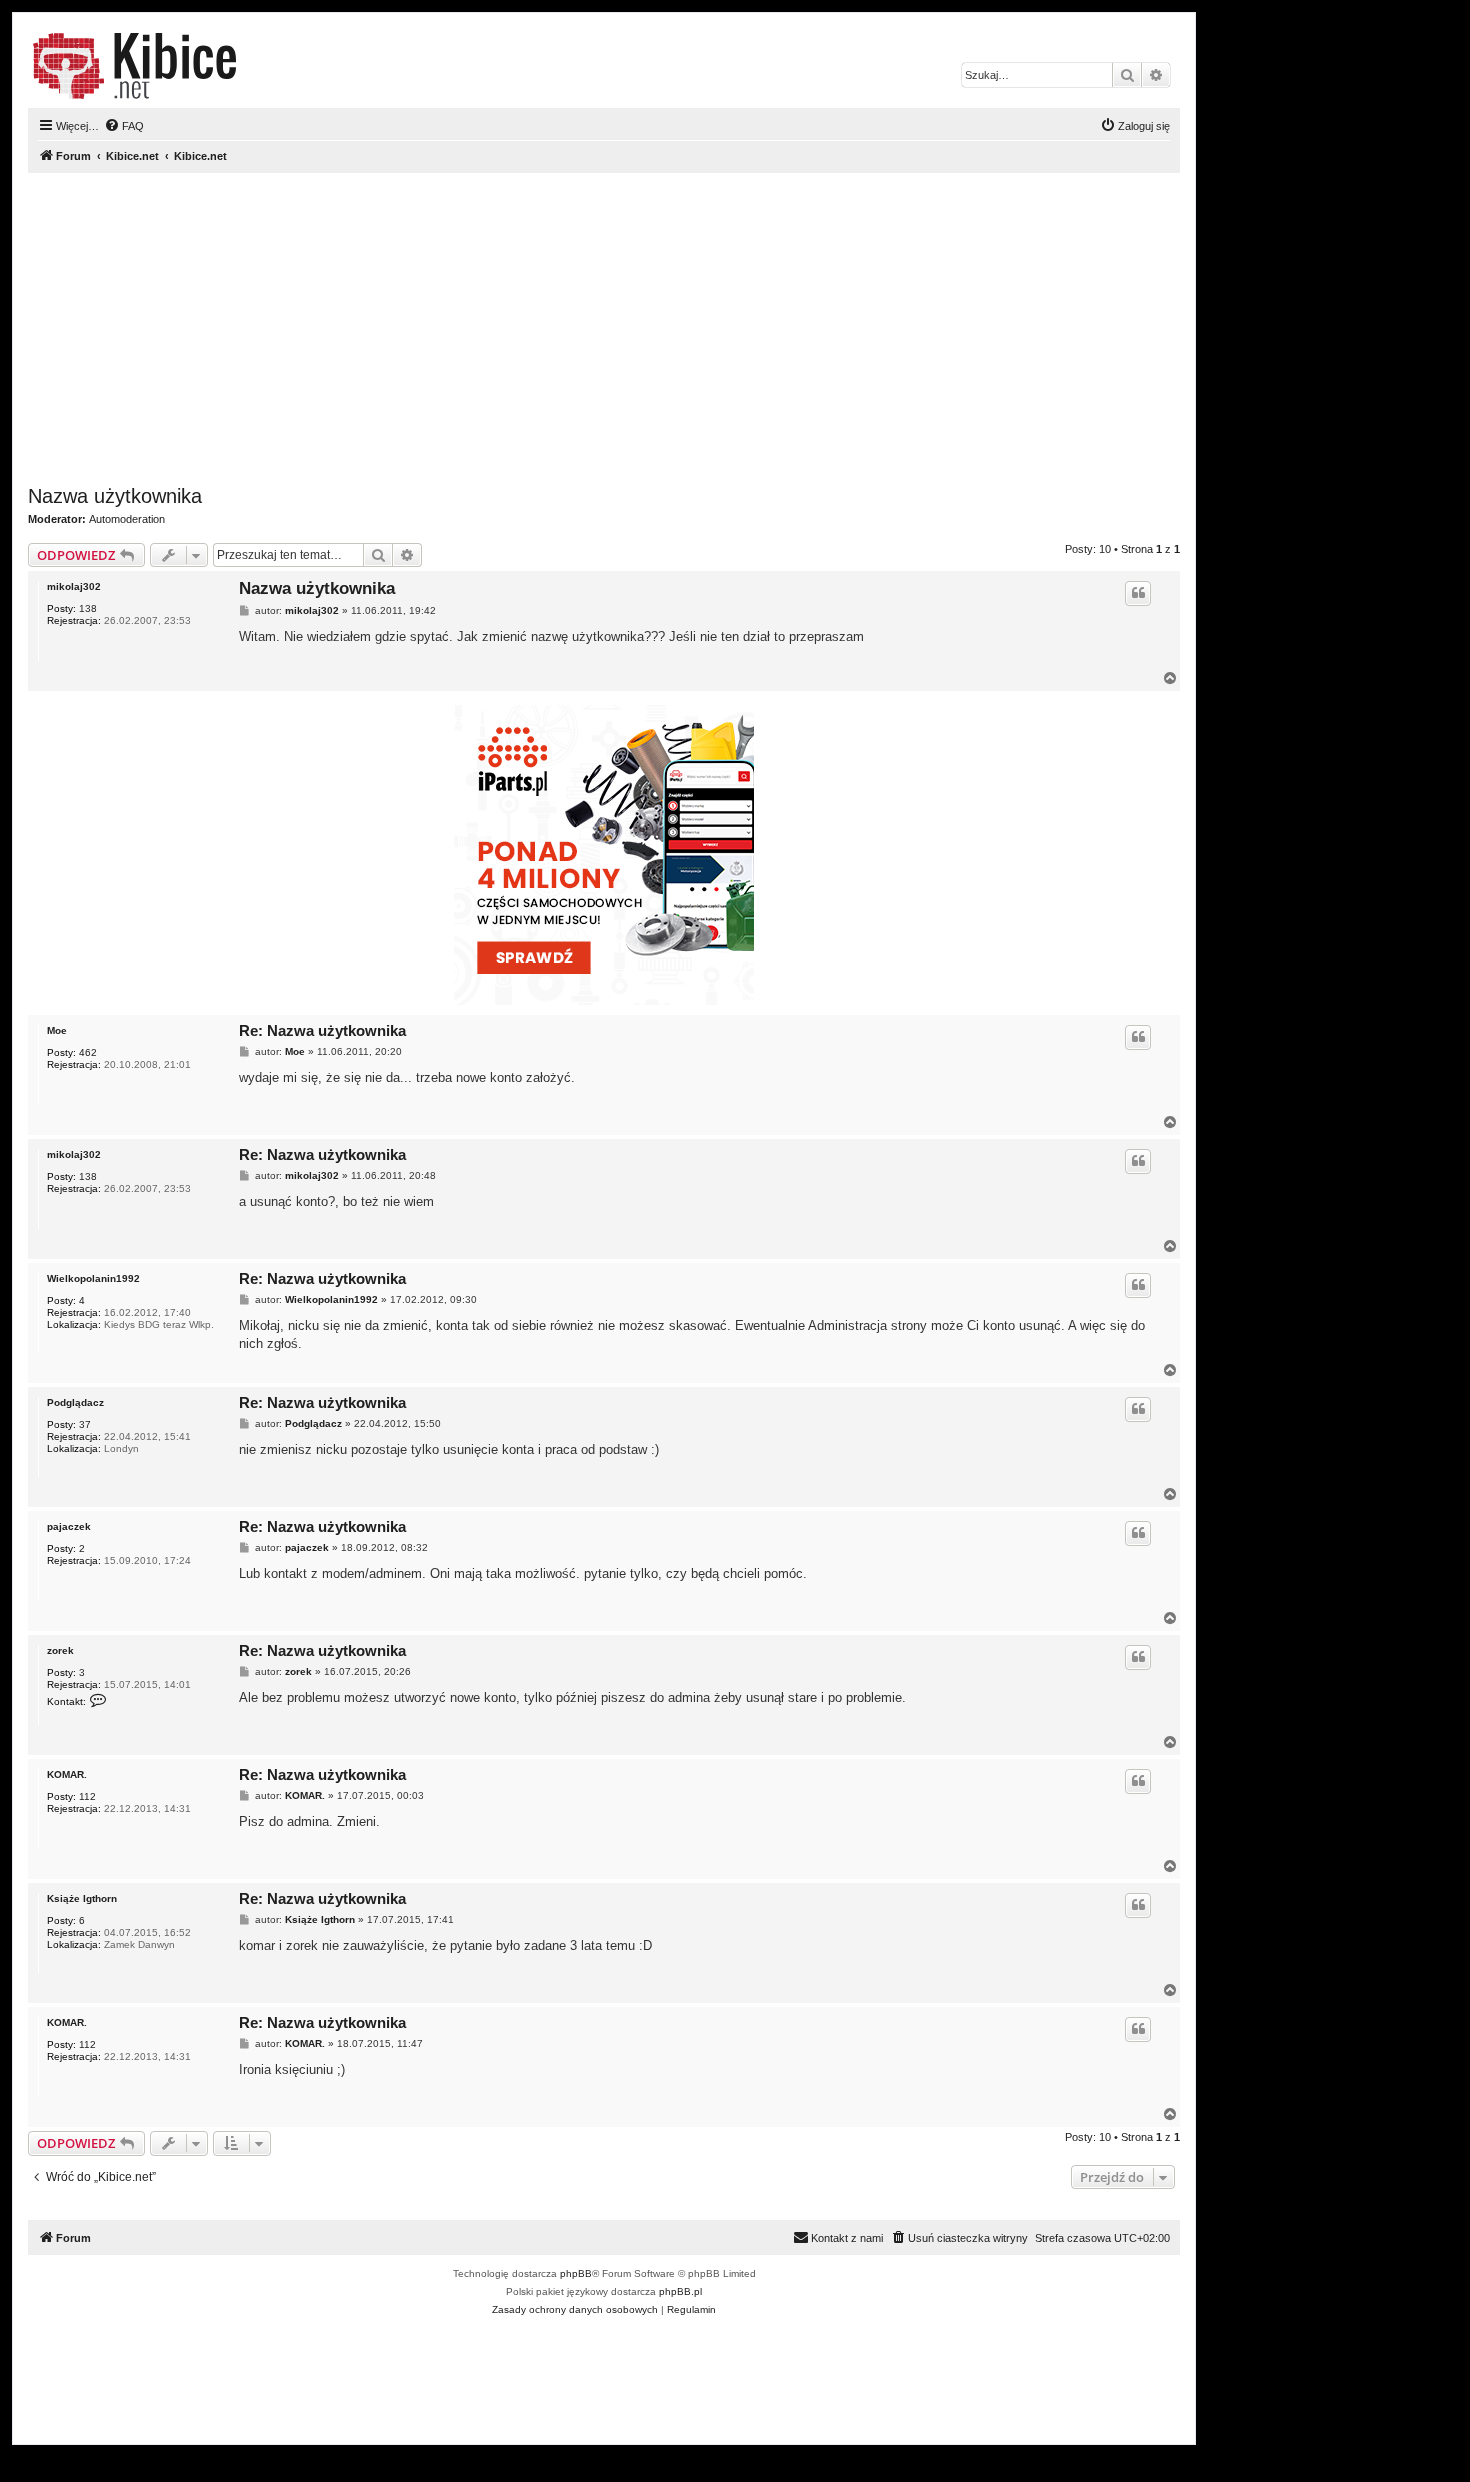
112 (87, 1796)
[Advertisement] (628, 329)
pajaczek (69, 1526)
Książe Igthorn (82, 1898)
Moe (57, 1030)
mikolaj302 (74, 586)
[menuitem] (124, 126)
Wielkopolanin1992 (93, 1278)
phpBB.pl (680, 2291)
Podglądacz (75, 1402)
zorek (60, 1650)
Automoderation (127, 519)
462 (88, 1052)
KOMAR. (67, 1774)
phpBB (576, 2273)
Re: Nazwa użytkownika (322, 1030)
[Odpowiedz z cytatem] (1138, 593)
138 (88, 608)
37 (85, 1424)
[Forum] (134, 66)
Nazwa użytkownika (115, 496)
